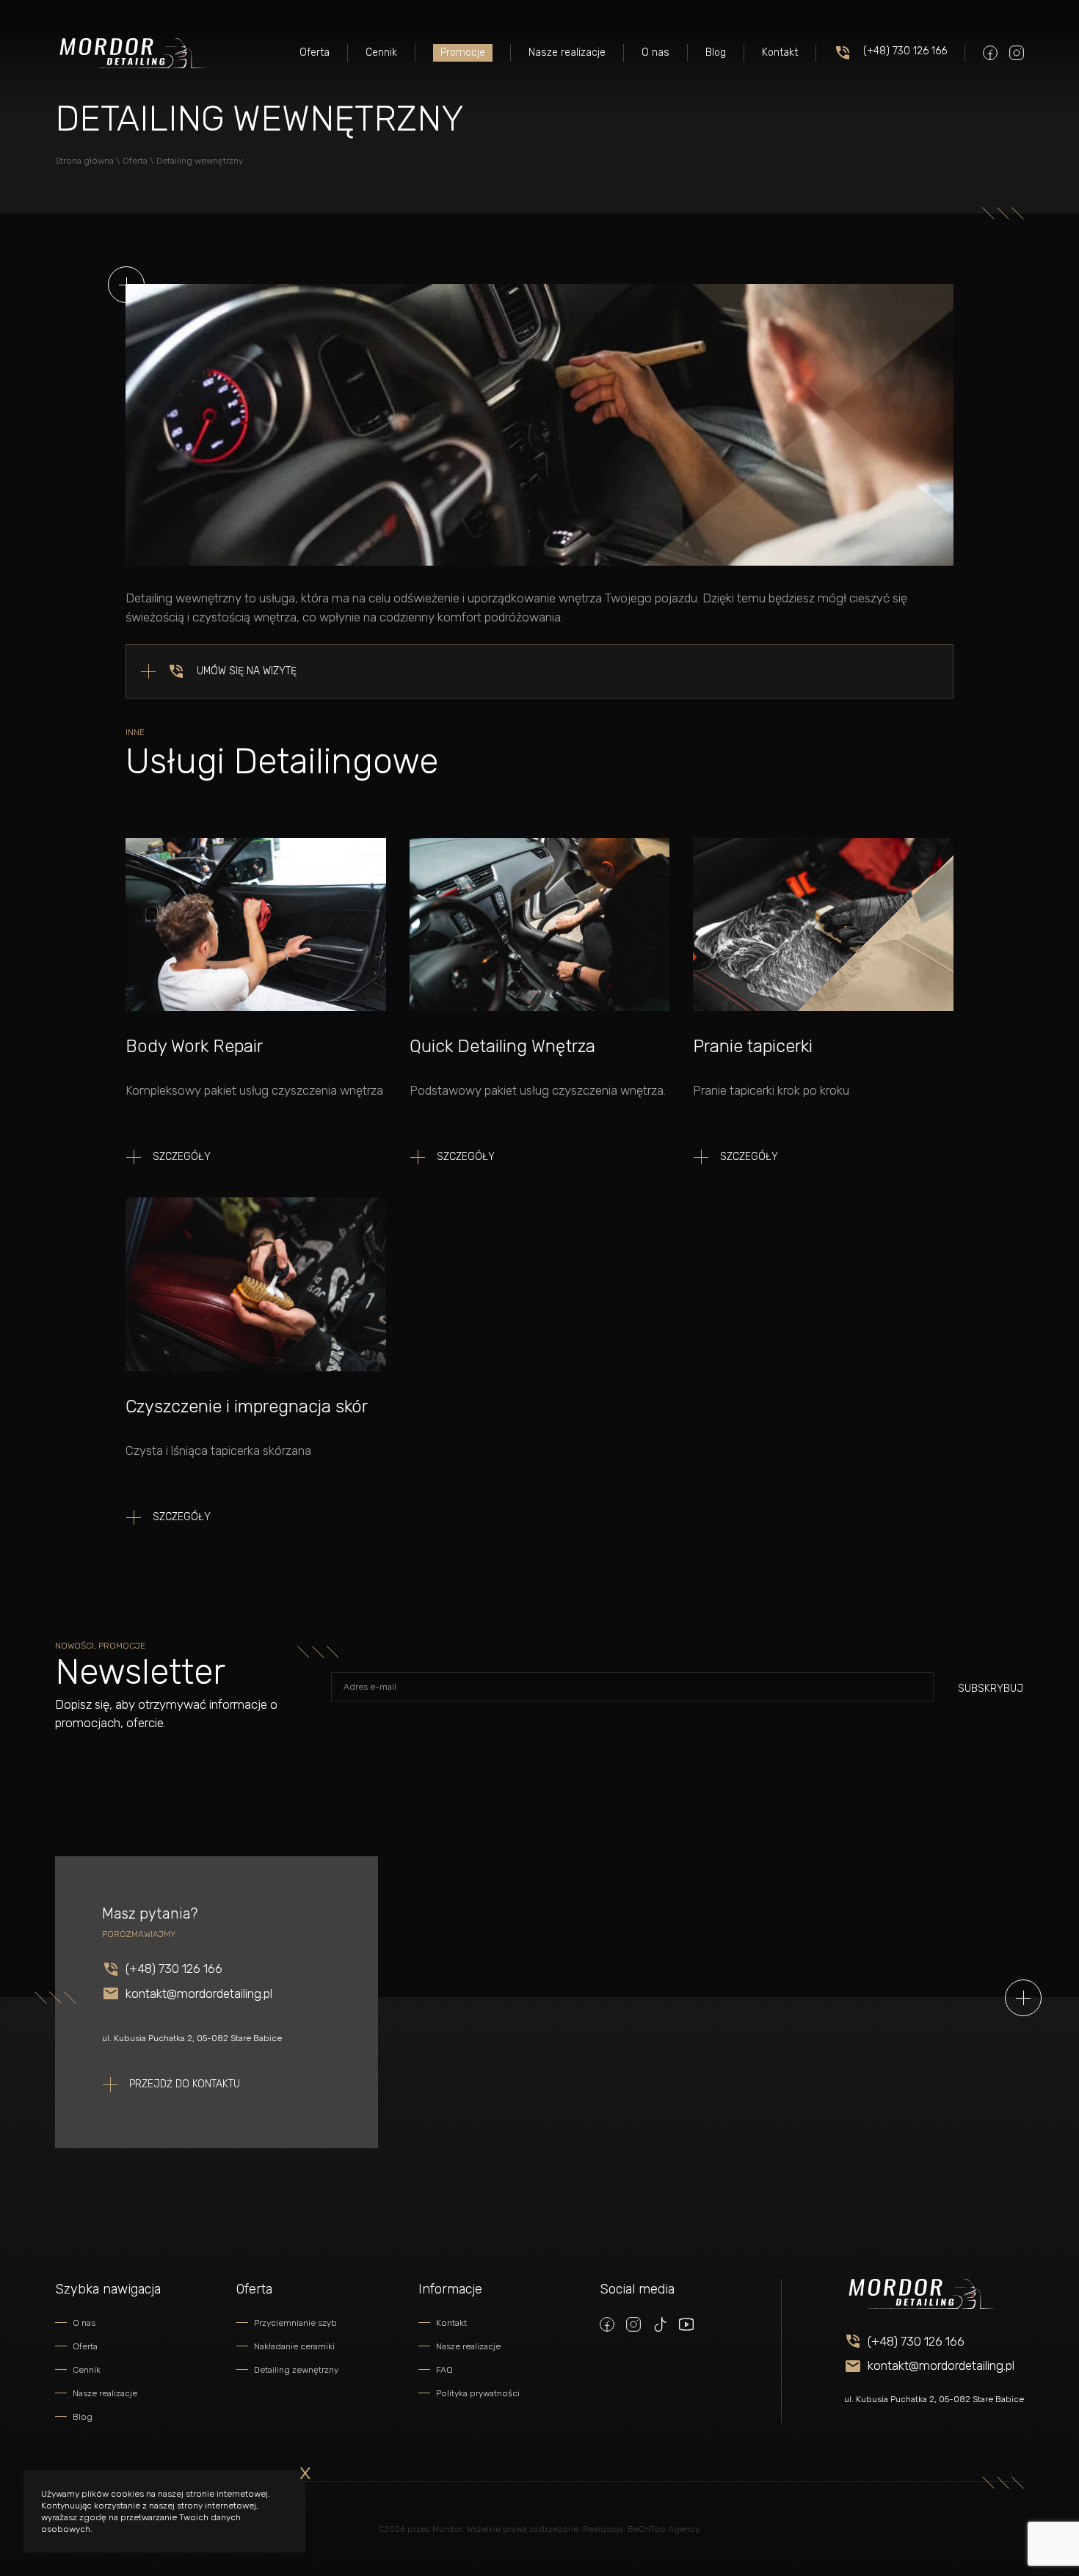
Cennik (381, 52)
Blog (716, 52)
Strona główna (84, 161)
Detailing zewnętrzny (296, 2370)
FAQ (444, 2370)
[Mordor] (131, 53)
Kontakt (780, 52)
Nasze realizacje (567, 52)
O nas (655, 52)
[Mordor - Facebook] (990, 53)
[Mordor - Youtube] (686, 2324)
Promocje (463, 52)
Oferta (315, 52)
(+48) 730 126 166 (905, 51)
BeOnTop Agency (663, 2529)
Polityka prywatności (478, 2393)
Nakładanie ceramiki (294, 2346)
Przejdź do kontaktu (185, 2084)
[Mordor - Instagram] (1017, 53)
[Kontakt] (1023, 1998)
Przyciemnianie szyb (295, 2323)
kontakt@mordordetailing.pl (199, 1993)
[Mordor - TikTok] (660, 2324)
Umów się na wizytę (247, 671)
